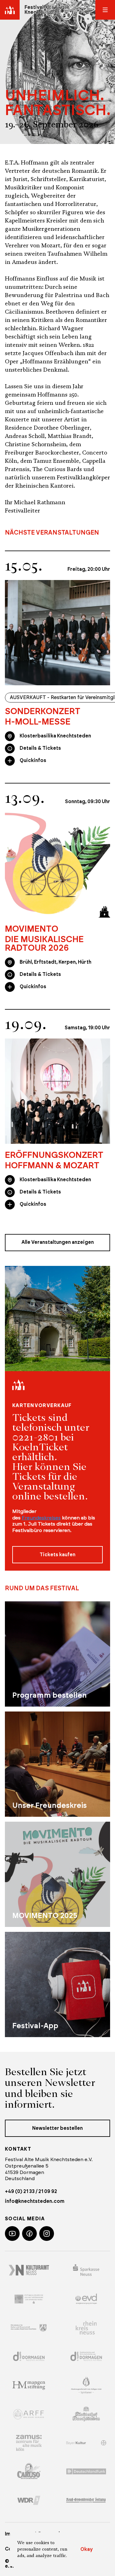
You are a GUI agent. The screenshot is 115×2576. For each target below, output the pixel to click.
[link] (57, 717)
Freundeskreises (41, 1518)
